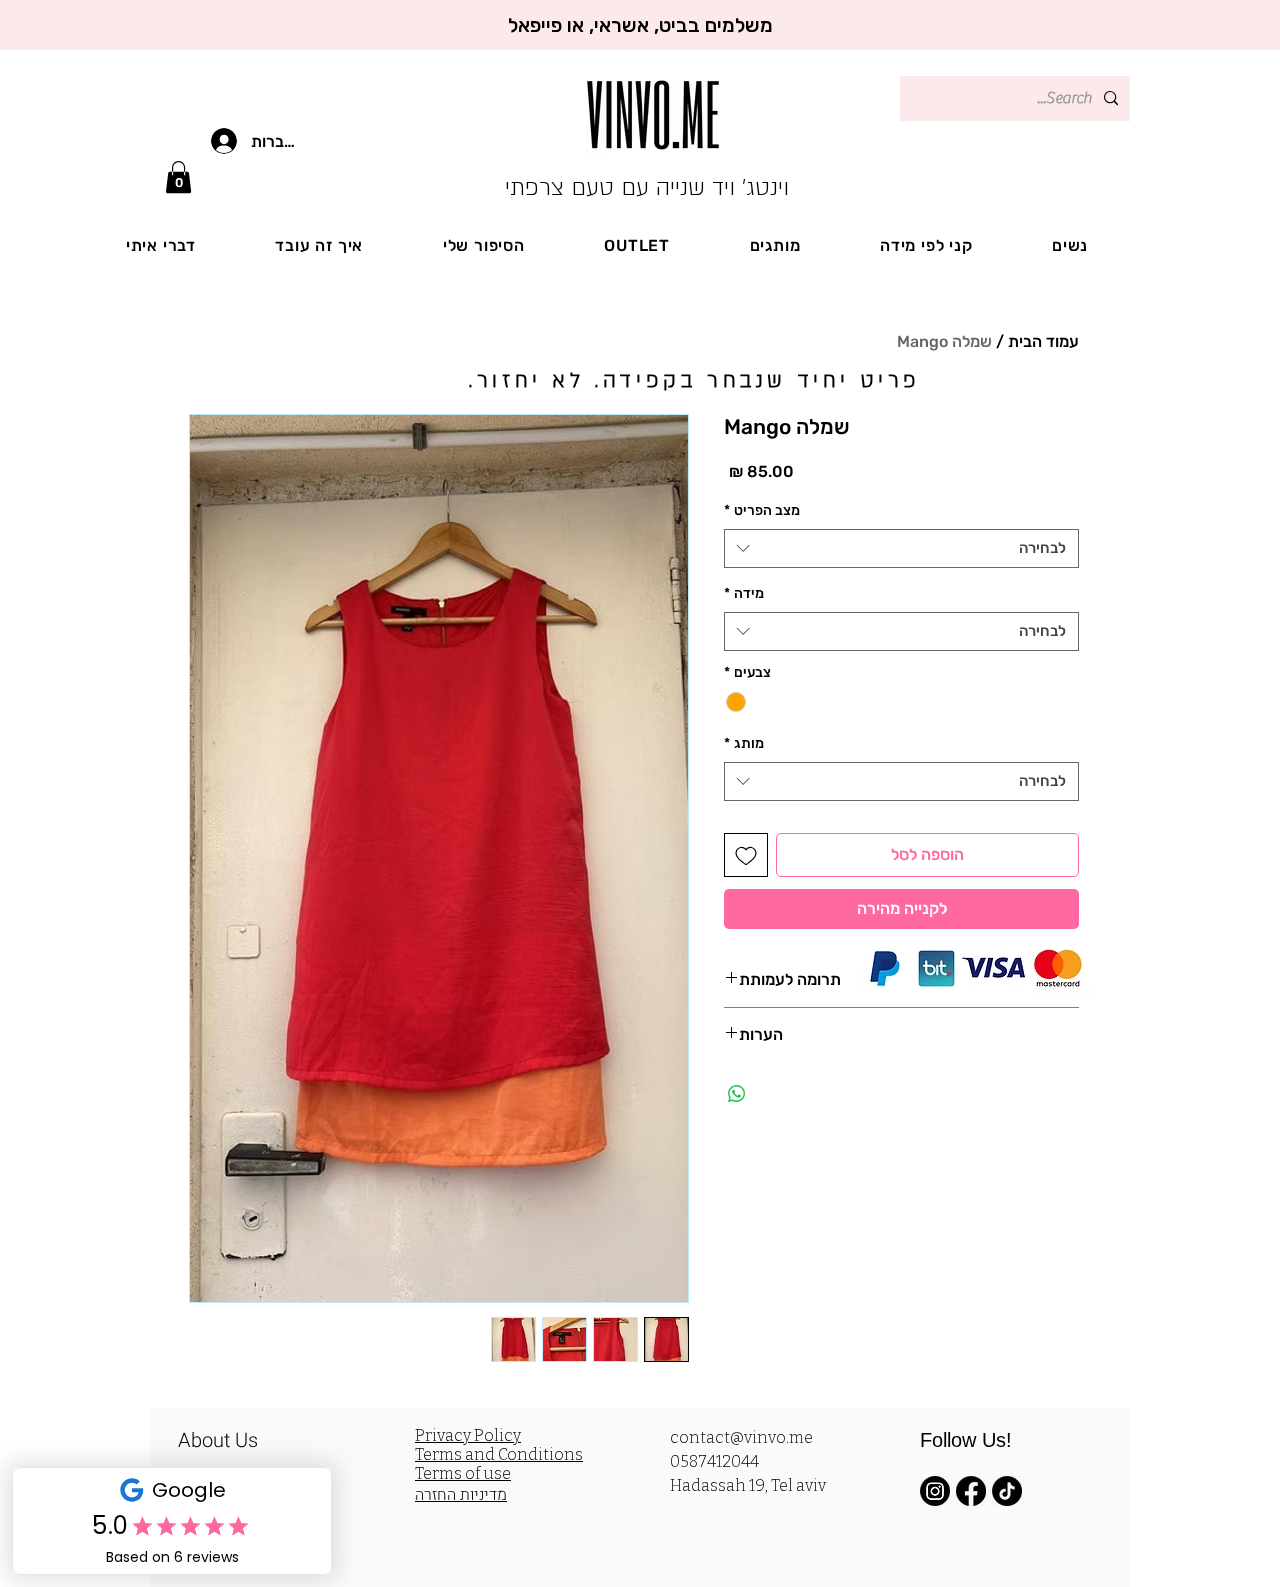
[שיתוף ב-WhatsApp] (737, 1094)
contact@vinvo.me (741, 1437)
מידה (744, 593)
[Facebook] (971, 1491)
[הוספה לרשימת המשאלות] (746, 855)
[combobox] (901, 548)
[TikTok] (1007, 1491)
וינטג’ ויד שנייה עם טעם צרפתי (647, 187)
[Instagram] (935, 1491)
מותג (744, 743)
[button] (178, 177)
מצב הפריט (762, 510)
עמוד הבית (1043, 341)
